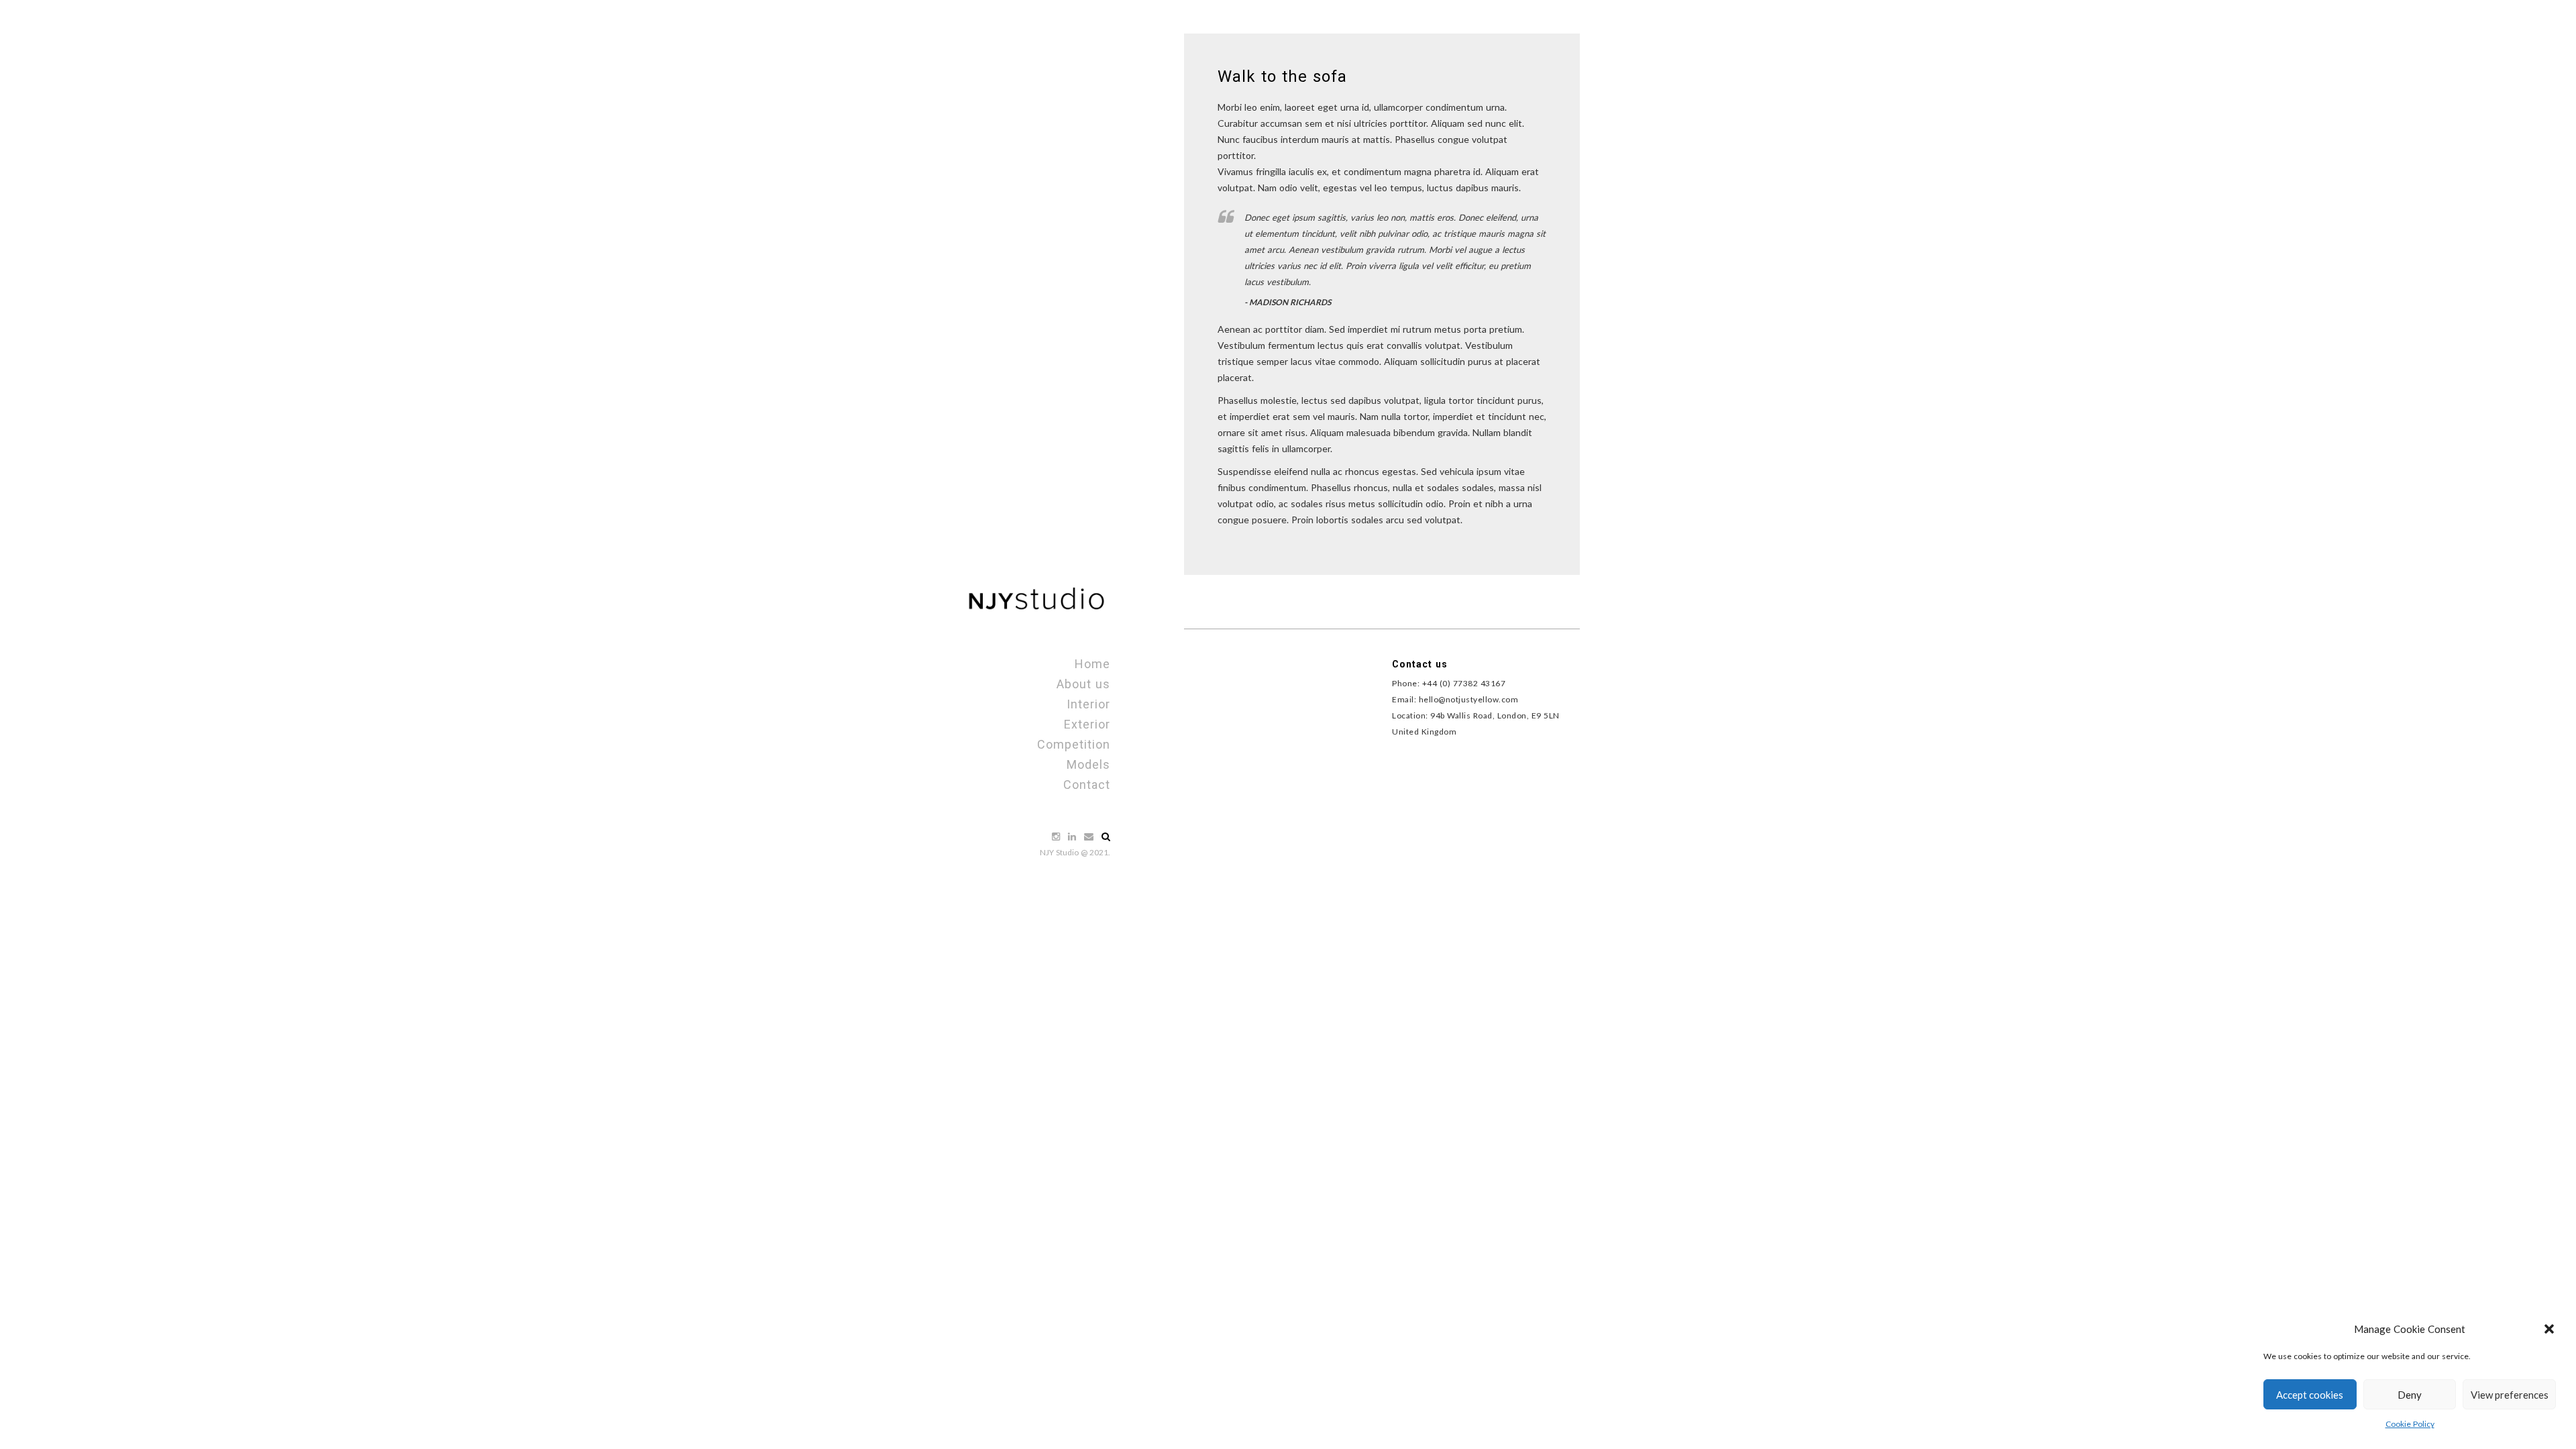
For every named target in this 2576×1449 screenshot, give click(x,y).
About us (1083, 684)
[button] (2549, 1329)
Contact (1087, 785)
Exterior (1087, 724)
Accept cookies (2310, 1395)
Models (1088, 764)
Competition (1074, 744)
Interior (1088, 704)
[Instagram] (1057, 836)
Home (1092, 664)
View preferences (2510, 1395)
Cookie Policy (2410, 1424)
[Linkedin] (1073, 836)
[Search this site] (1106, 836)
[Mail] (1090, 836)
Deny (2410, 1395)
